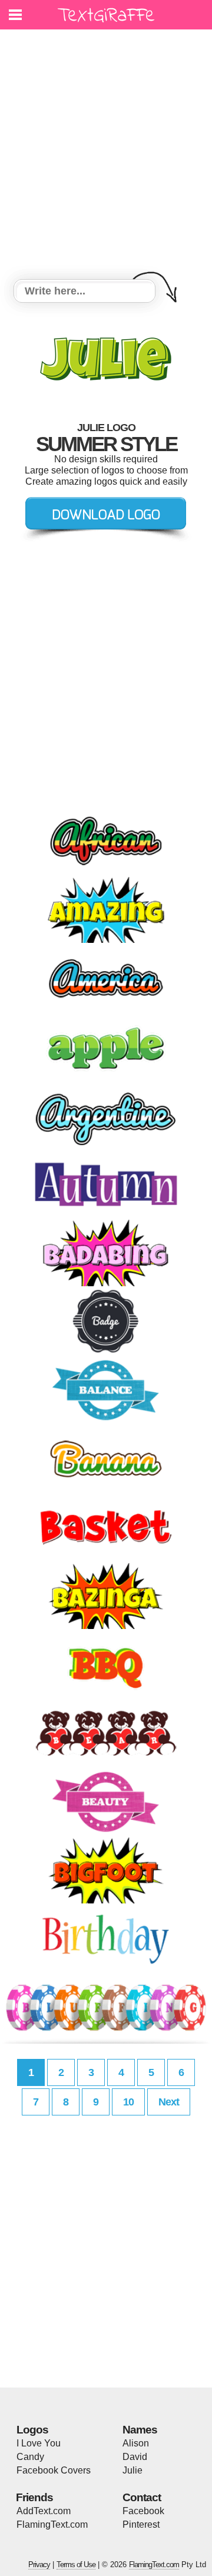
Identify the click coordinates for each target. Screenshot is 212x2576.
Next (169, 2102)
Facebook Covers (54, 2470)
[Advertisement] (106, 156)
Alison (136, 2443)
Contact (142, 2497)
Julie (132, 2470)
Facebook (143, 2511)
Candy (30, 2457)
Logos (32, 2430)
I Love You (39, 2443)
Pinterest (141, 2524)
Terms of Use (76, 2565)
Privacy (39, 2565)
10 (128, 2102)
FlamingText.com (52, 2524)
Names (140, 2430)
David (135, 2457)
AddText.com (44, 2511)
